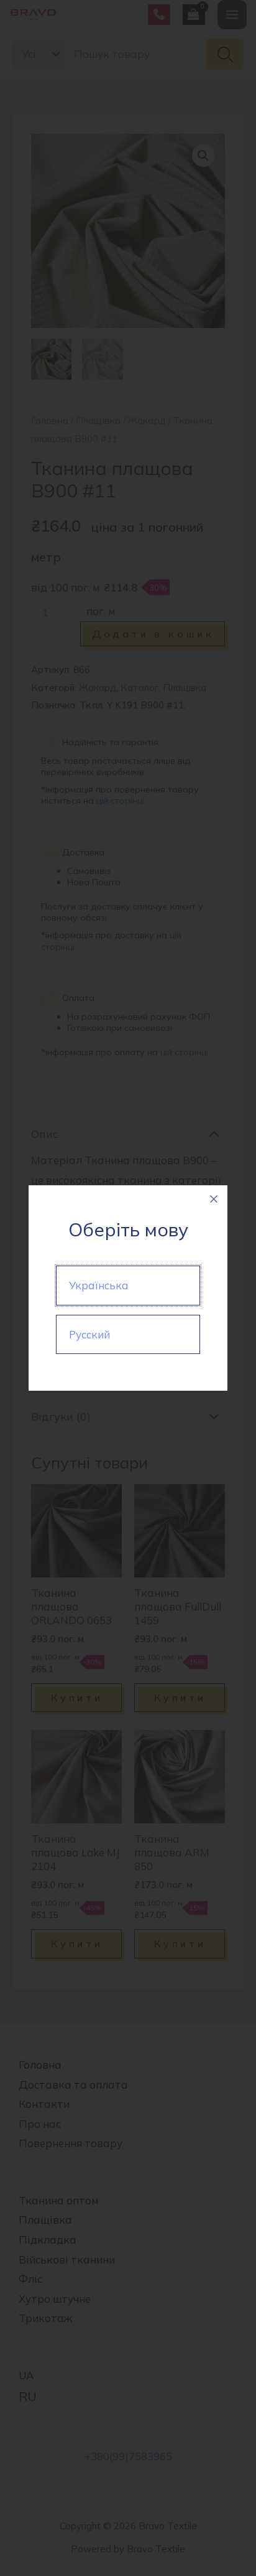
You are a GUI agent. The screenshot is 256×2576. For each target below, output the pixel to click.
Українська (99, 1285)
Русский (89, 1334)
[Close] (214, 1199)
